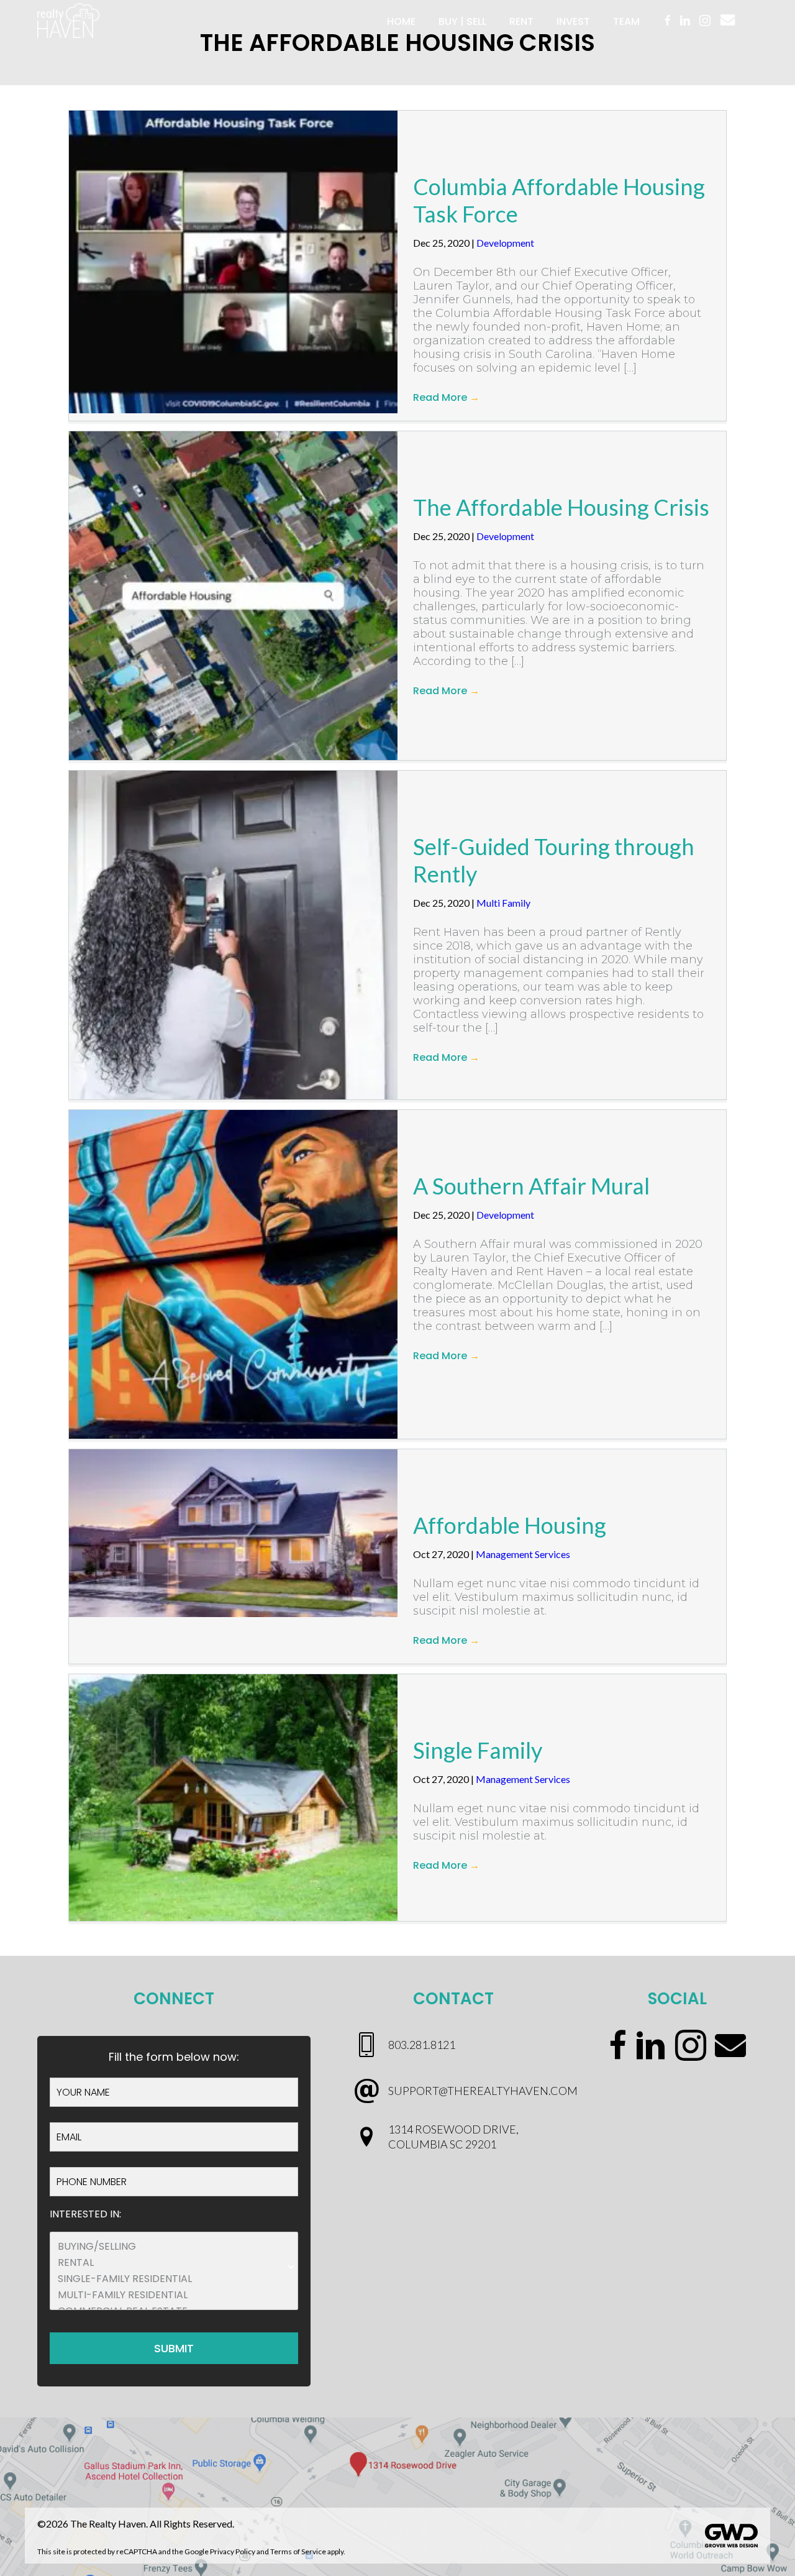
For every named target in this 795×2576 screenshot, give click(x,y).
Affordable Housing (510, 1525)
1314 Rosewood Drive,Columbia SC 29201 (453, 2136)
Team (626, 21)
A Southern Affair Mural (531, 1186)
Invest (573, 21)
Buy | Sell (462, 21)
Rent (521, 21)
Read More (446, 397)
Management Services (523, 1554)
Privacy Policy (233, 2551)
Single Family (478, 1750)
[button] (728, 20)
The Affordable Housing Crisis (561, 507)
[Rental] (174, 2263)
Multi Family (503, 903)
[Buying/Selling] (174, 2247)
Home (401, 21)
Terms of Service (298, 2551)
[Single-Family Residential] (174, 2279)
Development (505, 243)
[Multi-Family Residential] (174, 2295)
